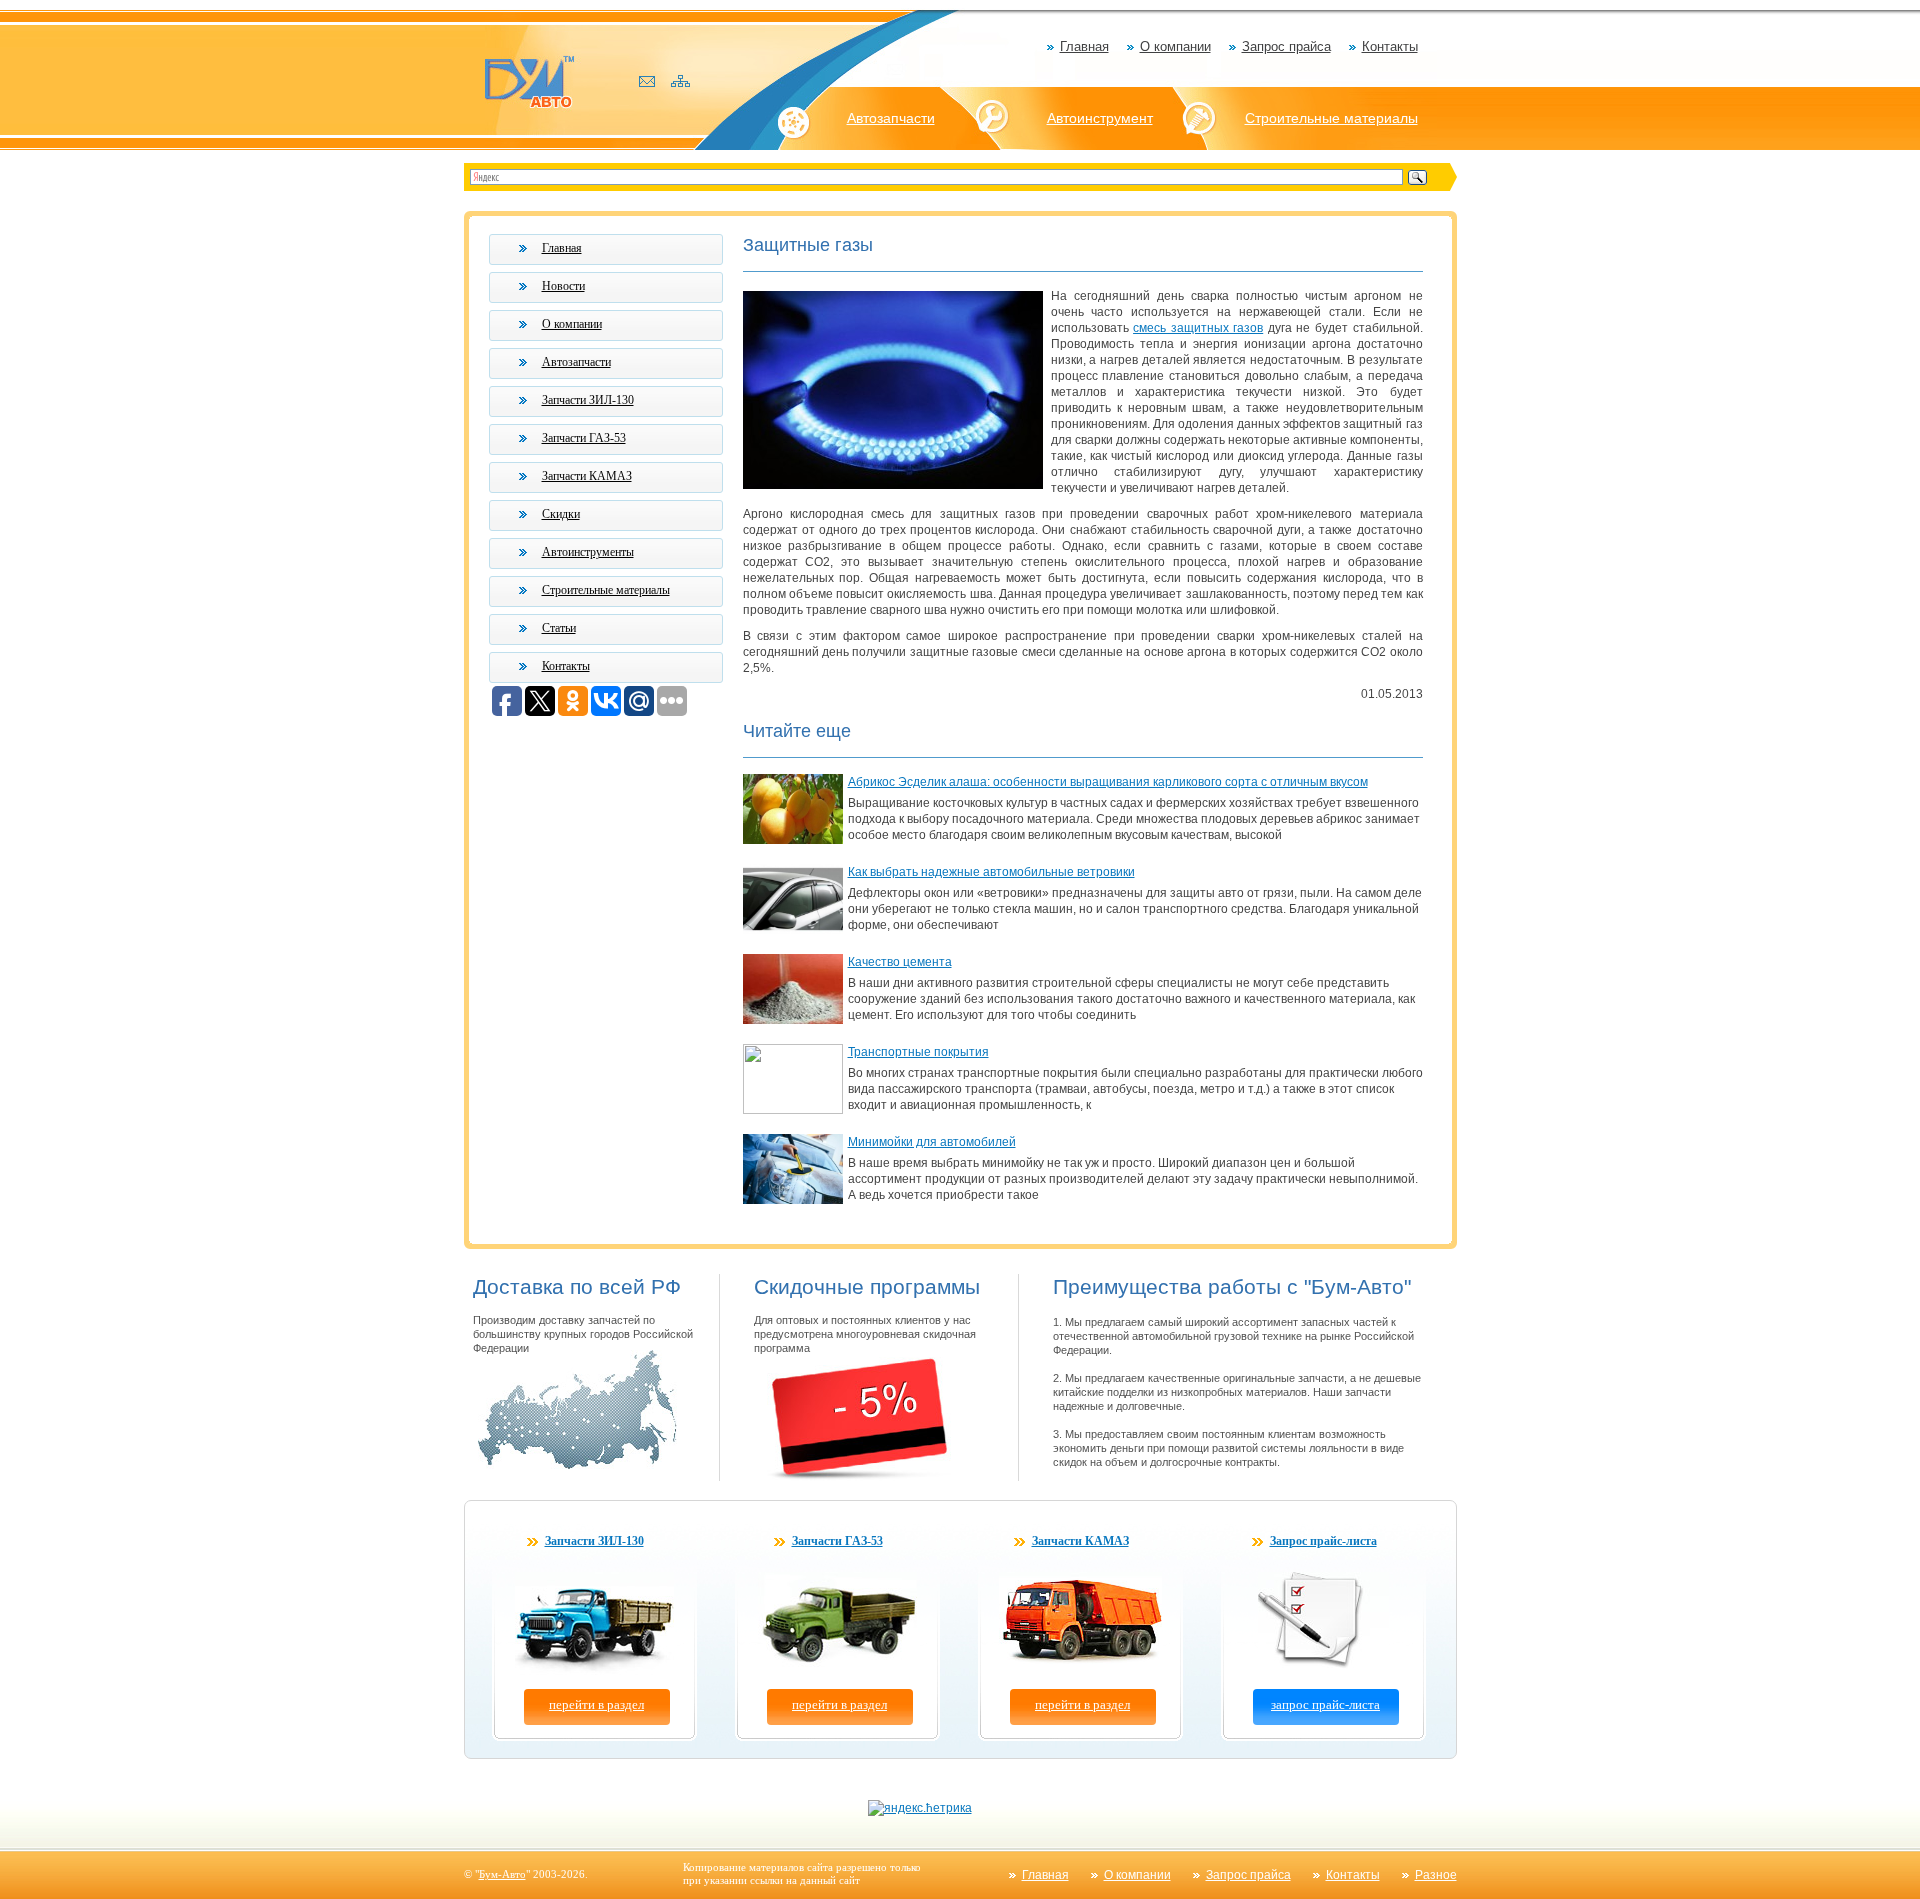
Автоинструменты (588, 552)
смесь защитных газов (1198, 328)
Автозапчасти (891, 118)
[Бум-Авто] (529, 80)
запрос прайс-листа (1325, 1704)
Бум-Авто (502, 1874)
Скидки (561, 514)
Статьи (559, 628)
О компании (1175, 46)
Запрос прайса (1286, 46)
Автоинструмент (1100, 118)
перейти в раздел (596, 1704)
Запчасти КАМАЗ (587, 476)
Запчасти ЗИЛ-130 (588, 400)
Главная (1084, 46)
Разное (1436, 1875)
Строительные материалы (1331, 118)
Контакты (1390, 46)
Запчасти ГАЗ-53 (584, 438)
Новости (563, 286)
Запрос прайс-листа (1323, 1541)
